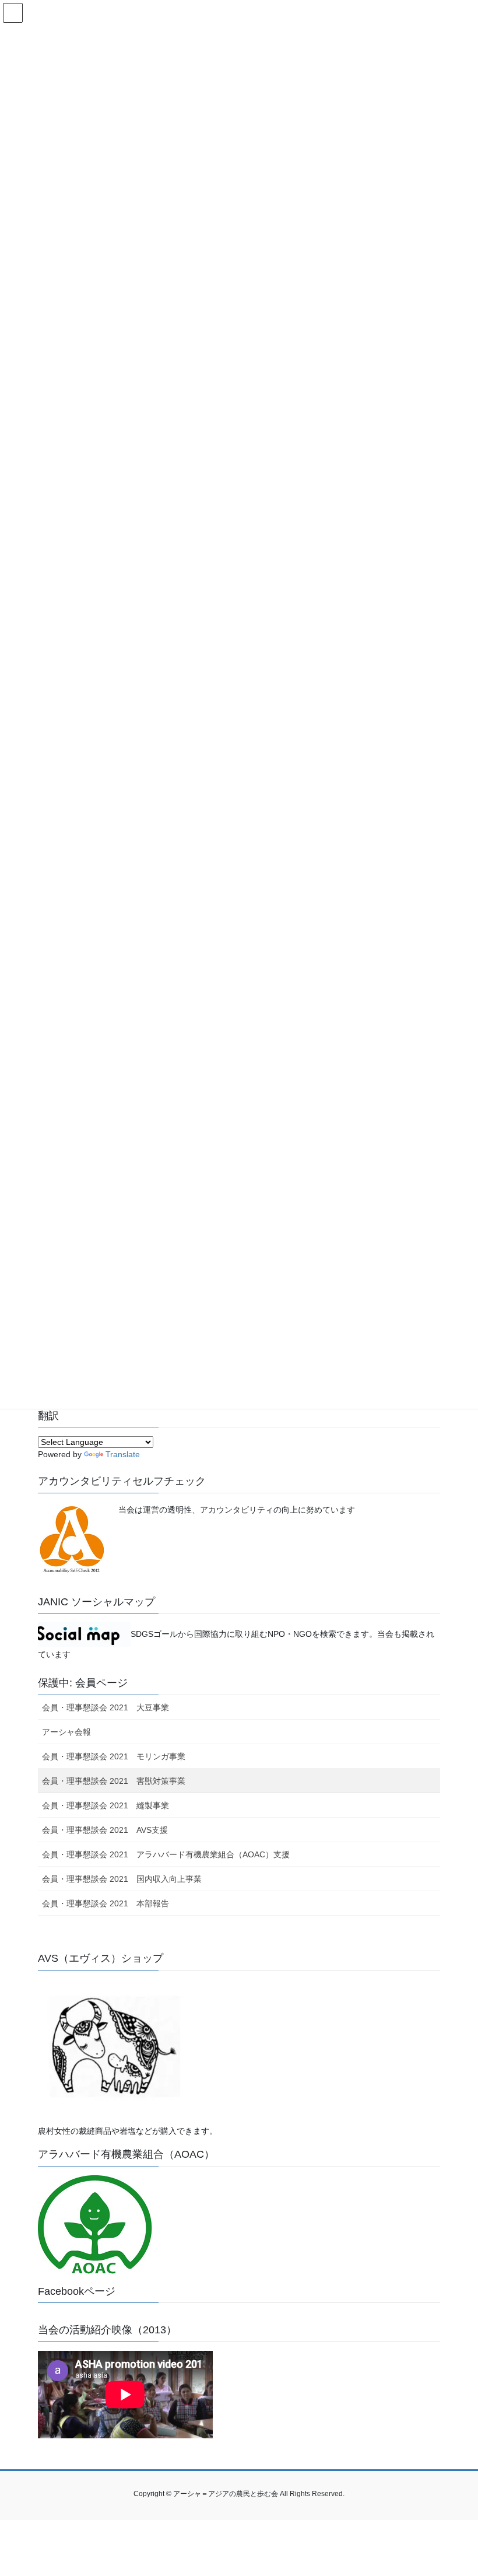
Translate (123, 1454)
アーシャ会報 (66, 1732)
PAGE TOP (456, 2488)
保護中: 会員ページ (83, 1683)
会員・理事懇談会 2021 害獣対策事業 (114, 1781)
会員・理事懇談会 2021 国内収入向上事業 (122, 1879)
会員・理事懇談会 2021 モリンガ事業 (114, 1756)
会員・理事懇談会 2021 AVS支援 (105, 1830)
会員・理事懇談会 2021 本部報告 (106, 1903)
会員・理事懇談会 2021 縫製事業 (106, 1805)
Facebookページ (77, 2291)
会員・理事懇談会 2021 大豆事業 (106, 1707)
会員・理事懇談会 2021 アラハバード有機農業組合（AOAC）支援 (166, 1854)
